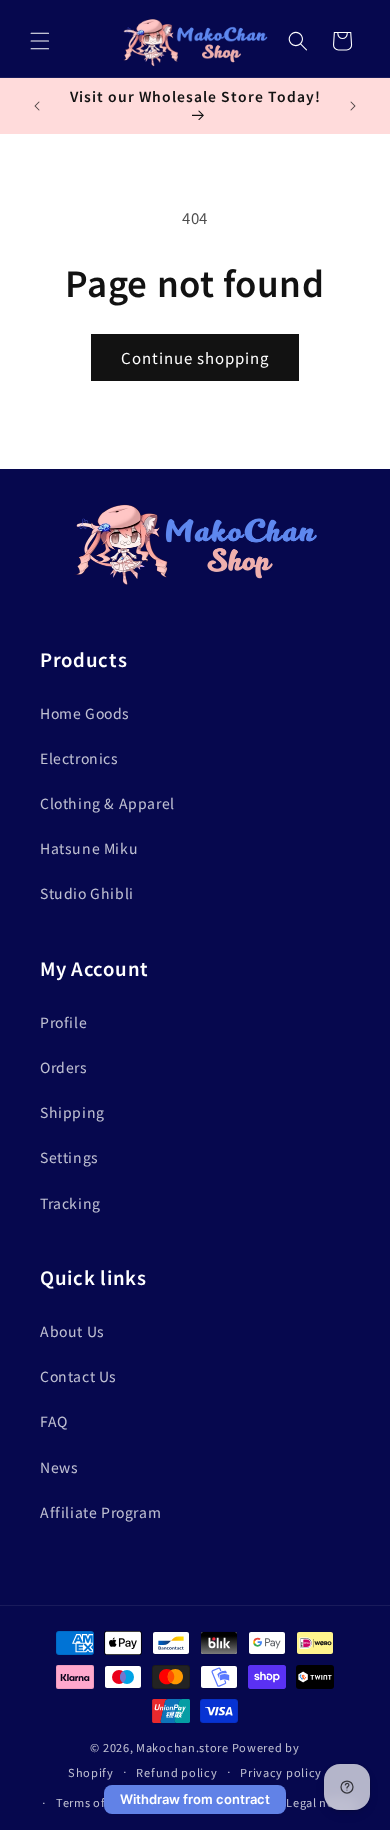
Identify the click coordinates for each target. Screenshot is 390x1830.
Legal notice (321, 1802)
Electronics (79, 758)
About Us (72, 1331)
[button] (40, 41)
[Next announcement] (353, 106)
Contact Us (78, 1376)
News (59, 1467)
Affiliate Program (100, 1512)
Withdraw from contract (195, 1799)
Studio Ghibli (87, 893)
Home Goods (85, 713)
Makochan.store (182, 1747)
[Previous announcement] (37, 106)
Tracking (70, 1203)
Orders (64, 1067)
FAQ (54, 1421)
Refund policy (176, 1772)
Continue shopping (195, 357)
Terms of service (102, 1802)
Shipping (72, 1112)
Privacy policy (281, 1772)
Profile (63, 1022)
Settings (69, 1157)
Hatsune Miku (89, 848)
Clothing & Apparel (107, 803)
